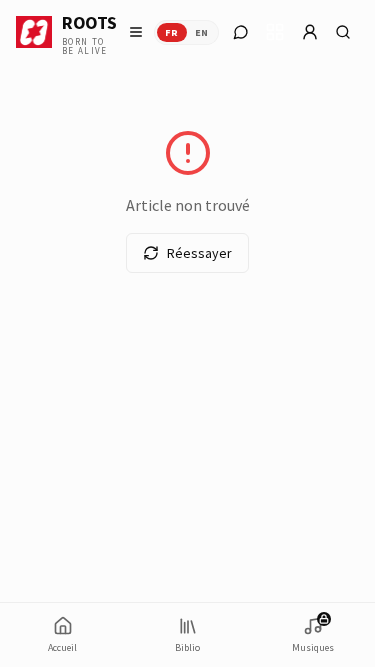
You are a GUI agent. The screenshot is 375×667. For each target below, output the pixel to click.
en (202, 32)
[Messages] (241, 32)
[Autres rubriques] (275, 32)
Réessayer (199, 253)
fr (172, 32)
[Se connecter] (310, 32)
